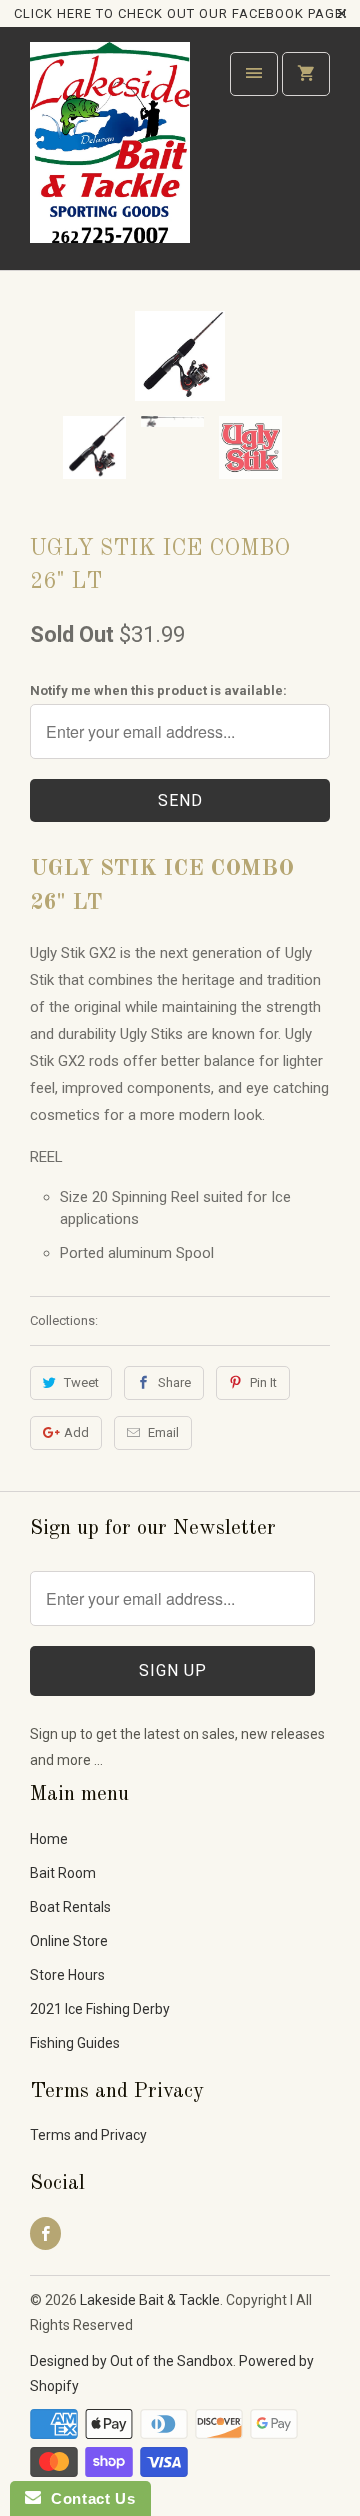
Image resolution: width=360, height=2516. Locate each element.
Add (76, 1432)
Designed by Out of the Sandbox (131, 2361)
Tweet (81, 1382)
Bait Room (63, 1873)
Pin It (263, 1382)
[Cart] (306, 74)
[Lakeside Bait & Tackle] (110, 155)
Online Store (69, 1941)
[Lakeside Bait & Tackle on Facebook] (45, 2233)
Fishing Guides (75, 2043)
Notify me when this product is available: (158, 690)
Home (49, 1839)
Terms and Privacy (88, 2135)
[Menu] (254, 74)
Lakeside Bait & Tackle (150, 2300)
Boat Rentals (70, 1907)
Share (174, 1382)
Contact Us (88, 2498)
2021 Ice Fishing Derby (100, 2009)
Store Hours (67, 1975)
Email (163, 1432)
